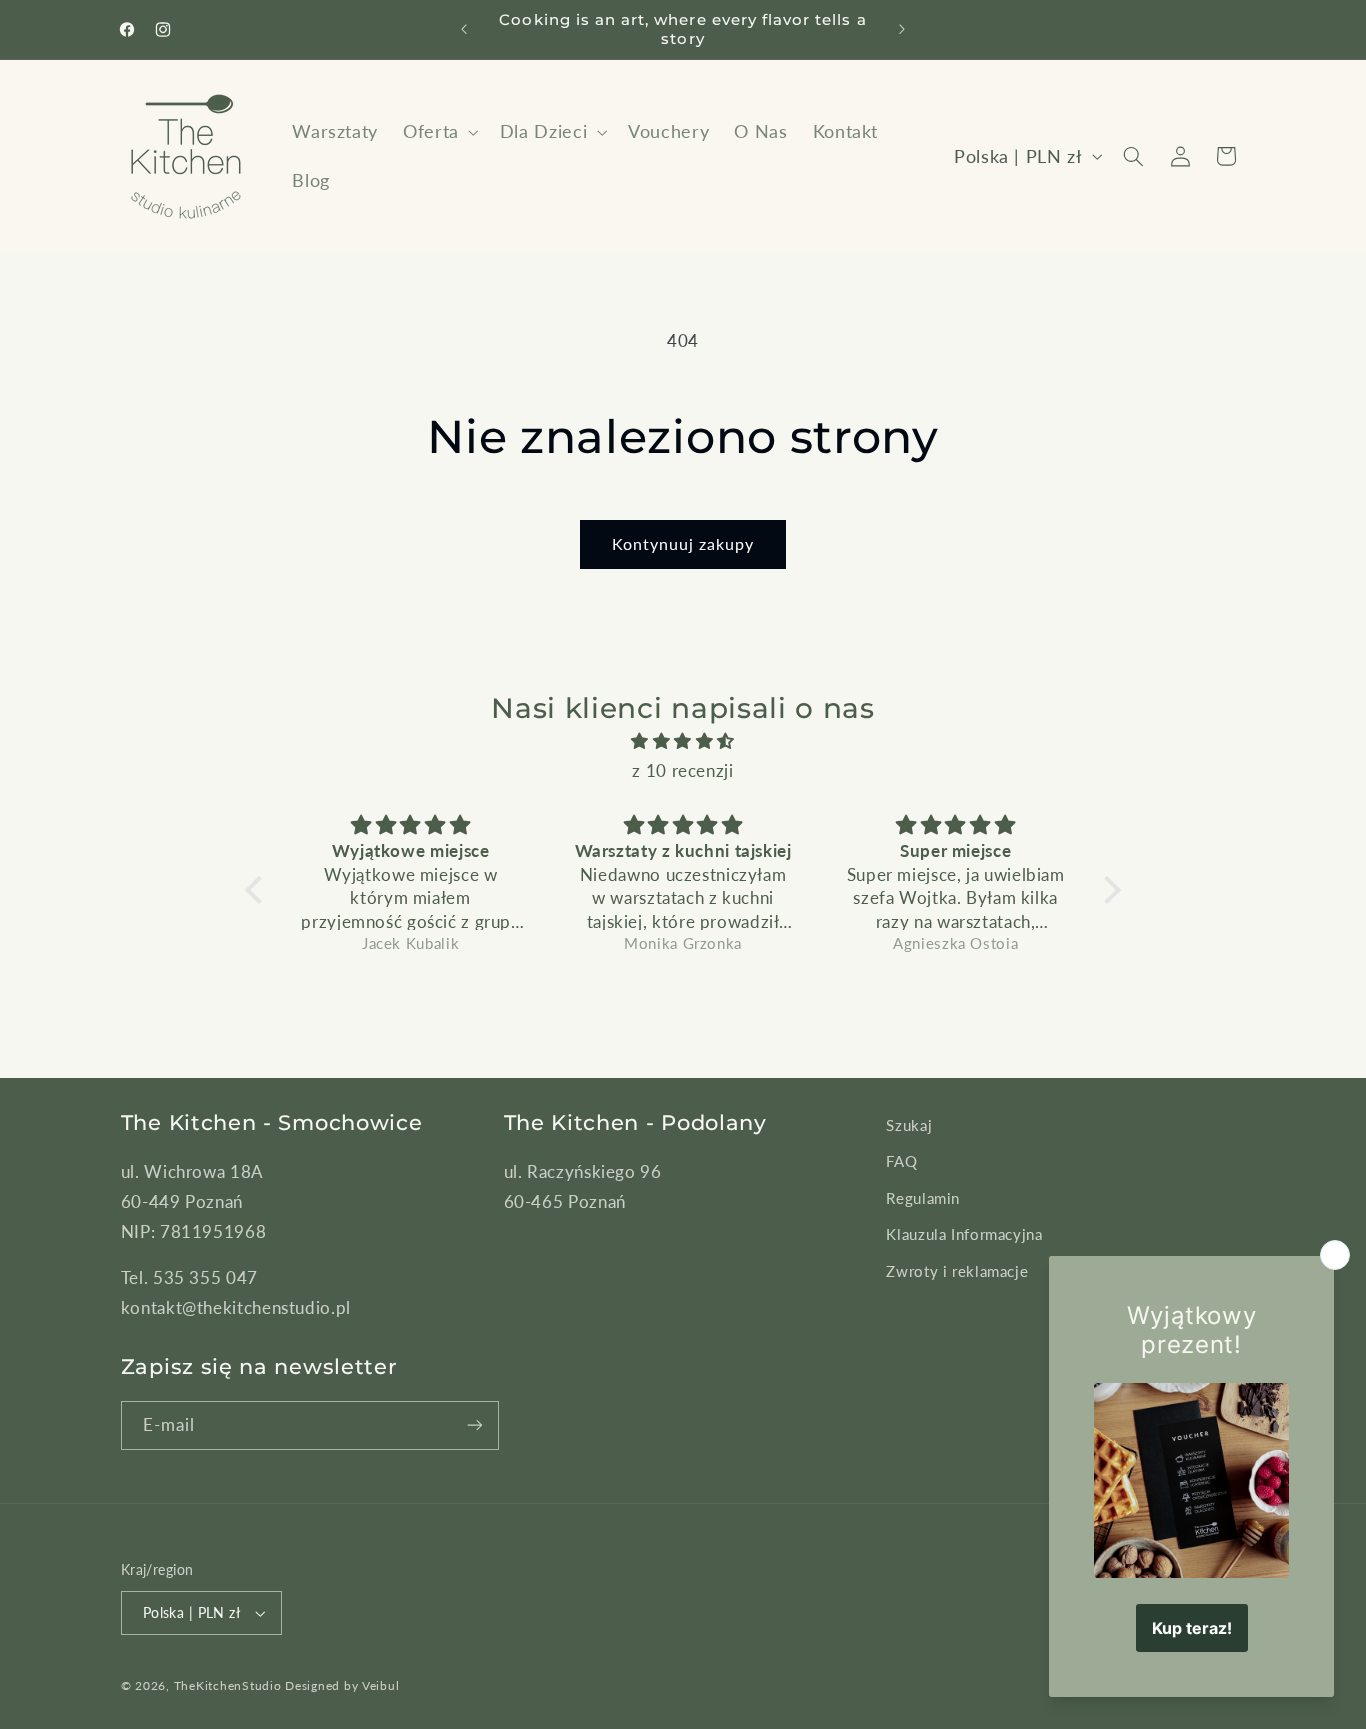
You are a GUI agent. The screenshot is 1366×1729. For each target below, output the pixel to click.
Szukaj (909, 1125)
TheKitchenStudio (228, 1685)
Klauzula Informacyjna (964, 1234)
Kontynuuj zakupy (683, 543)
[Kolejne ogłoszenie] (902, 30)
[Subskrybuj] (475, 1425)
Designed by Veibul (342, 1685)
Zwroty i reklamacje (957, 1271)
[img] (683, 741)
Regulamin (923, 1198)
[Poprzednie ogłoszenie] (464, 30)
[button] (439, 132)
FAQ (901, 1161)
